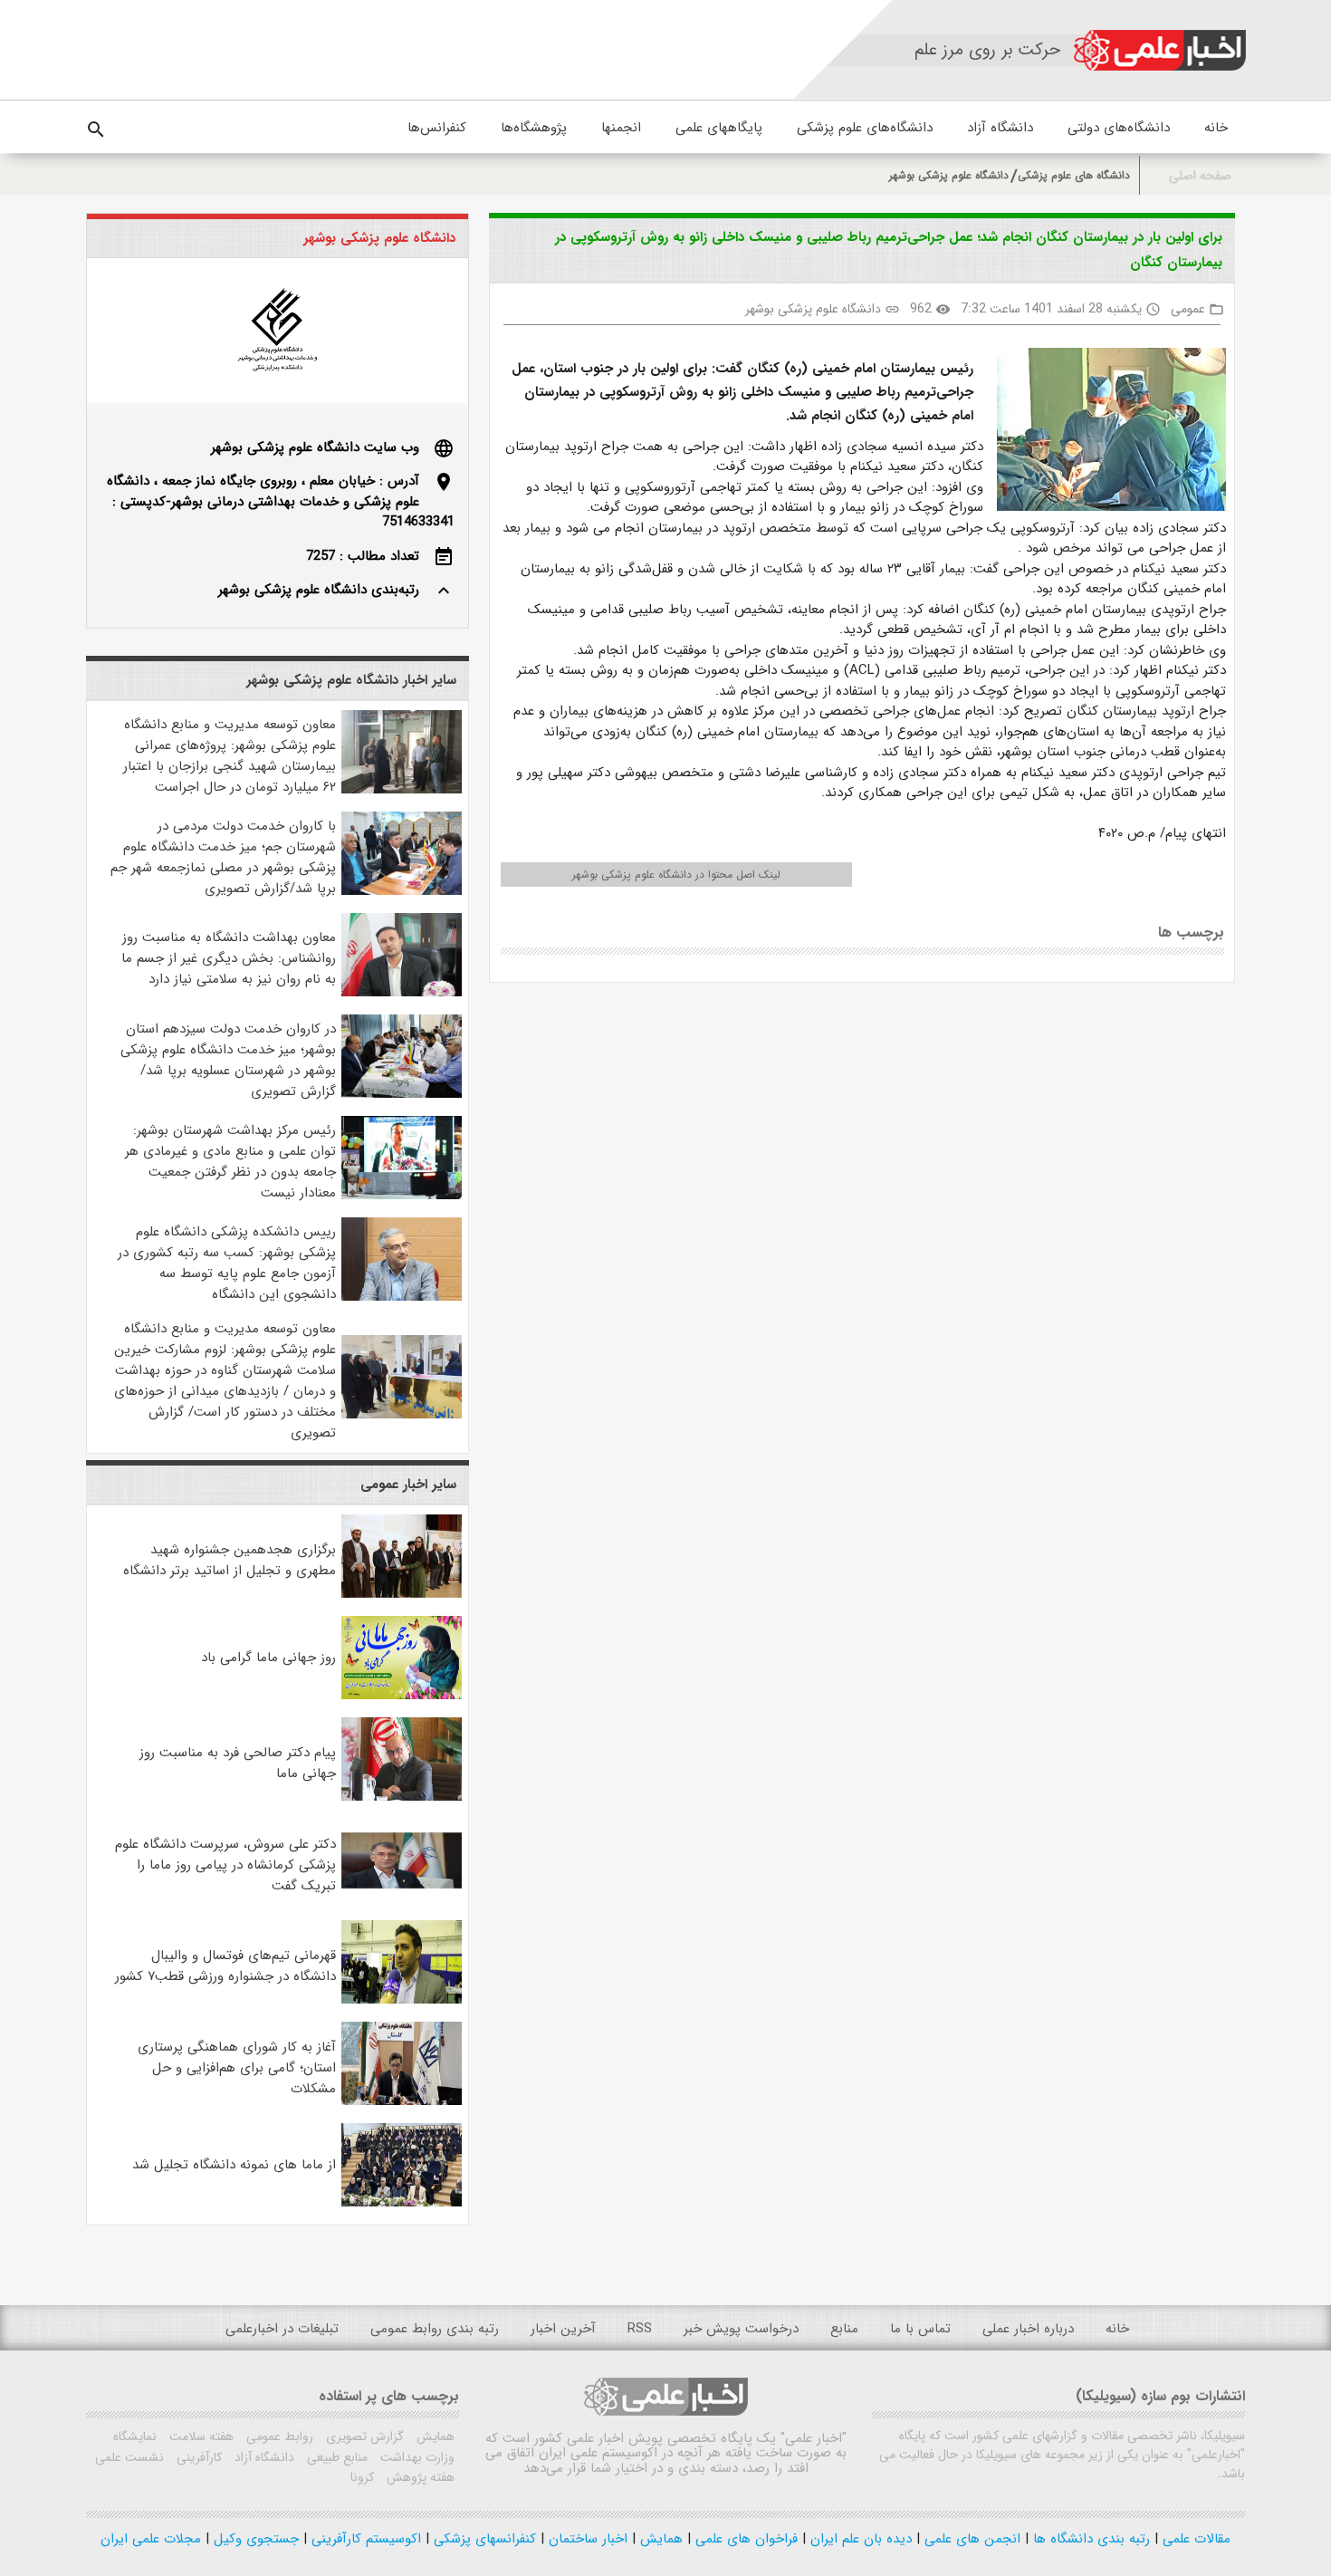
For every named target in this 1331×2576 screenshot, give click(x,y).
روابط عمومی (278, 2437)
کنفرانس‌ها (437, 128)
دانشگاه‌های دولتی (1119, 128)
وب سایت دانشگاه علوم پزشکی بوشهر (315, 447)
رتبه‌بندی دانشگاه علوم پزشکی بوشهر (319, 590)
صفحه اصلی (1200, 176)
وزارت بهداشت (416, 2457)
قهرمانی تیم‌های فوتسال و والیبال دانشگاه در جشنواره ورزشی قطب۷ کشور (225, 1966)
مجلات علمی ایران (151, 2539)
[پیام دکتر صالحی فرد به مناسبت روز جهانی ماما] (402, 1797)
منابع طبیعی (335, 2457)
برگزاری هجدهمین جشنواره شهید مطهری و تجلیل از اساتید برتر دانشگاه (230, 1560)
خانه (1216, 128)
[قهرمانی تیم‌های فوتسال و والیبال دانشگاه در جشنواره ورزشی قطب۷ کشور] (402, 2000)
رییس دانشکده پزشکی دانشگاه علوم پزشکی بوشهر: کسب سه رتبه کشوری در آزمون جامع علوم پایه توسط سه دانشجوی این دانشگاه (227, 1263)
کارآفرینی (197, 2457)
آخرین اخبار (563, 2329)
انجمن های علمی (970, 2539)
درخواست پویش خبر (741, 2329)
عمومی (1188, 309)
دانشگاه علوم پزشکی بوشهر (949, 175)
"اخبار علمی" (814, 2438)
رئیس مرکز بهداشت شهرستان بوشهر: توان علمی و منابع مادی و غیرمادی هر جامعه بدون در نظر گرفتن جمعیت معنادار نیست (230, 1162)
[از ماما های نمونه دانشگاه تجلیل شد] (402, 2203)
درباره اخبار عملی (1028, 2329)
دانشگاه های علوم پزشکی (1074, 175)
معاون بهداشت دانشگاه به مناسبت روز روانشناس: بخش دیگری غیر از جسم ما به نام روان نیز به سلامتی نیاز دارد (229, 958)
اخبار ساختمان (586, 2539)
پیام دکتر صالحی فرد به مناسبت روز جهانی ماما (238, 1763)
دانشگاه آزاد (1000, 128)
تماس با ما (920, 2329)
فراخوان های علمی (744, 2539)
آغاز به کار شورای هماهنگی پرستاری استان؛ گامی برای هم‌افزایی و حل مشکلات (237, 2068)
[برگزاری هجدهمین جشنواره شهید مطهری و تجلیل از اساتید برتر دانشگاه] (402, 1594)
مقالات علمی (1194, 2539)
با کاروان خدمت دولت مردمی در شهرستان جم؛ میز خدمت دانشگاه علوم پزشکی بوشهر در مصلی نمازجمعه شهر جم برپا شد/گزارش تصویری (223, 857)
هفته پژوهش (419, 2477)
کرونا (362, 2477)
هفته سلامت (200, 2437)
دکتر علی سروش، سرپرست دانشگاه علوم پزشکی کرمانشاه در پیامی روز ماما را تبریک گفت (225, 1865)
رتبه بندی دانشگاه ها (1089, 2539)
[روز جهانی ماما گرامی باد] (402, 1696)
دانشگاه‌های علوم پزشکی (865, 128)
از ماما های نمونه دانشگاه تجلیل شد (234, 2165)
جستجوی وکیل (254, 2539)
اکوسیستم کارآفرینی (364, 2539)
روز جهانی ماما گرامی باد (268, 1658)
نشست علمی (129, 2457)
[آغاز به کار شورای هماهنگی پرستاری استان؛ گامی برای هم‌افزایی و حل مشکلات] (402, 2101)
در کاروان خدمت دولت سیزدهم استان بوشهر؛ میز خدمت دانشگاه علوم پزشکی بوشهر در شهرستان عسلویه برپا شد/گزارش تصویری (228, 1060)
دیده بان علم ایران (859, 2539)
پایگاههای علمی (719, 128)
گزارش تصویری (363, 2437)
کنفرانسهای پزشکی (483, 2539)
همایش (434, 2437)
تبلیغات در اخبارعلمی (282, 2329)
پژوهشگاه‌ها (534, 128)
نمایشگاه (135, 2437)
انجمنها (621, 128)
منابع (844, 2329)
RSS (640, 2329)
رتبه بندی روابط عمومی (435, 2329)
